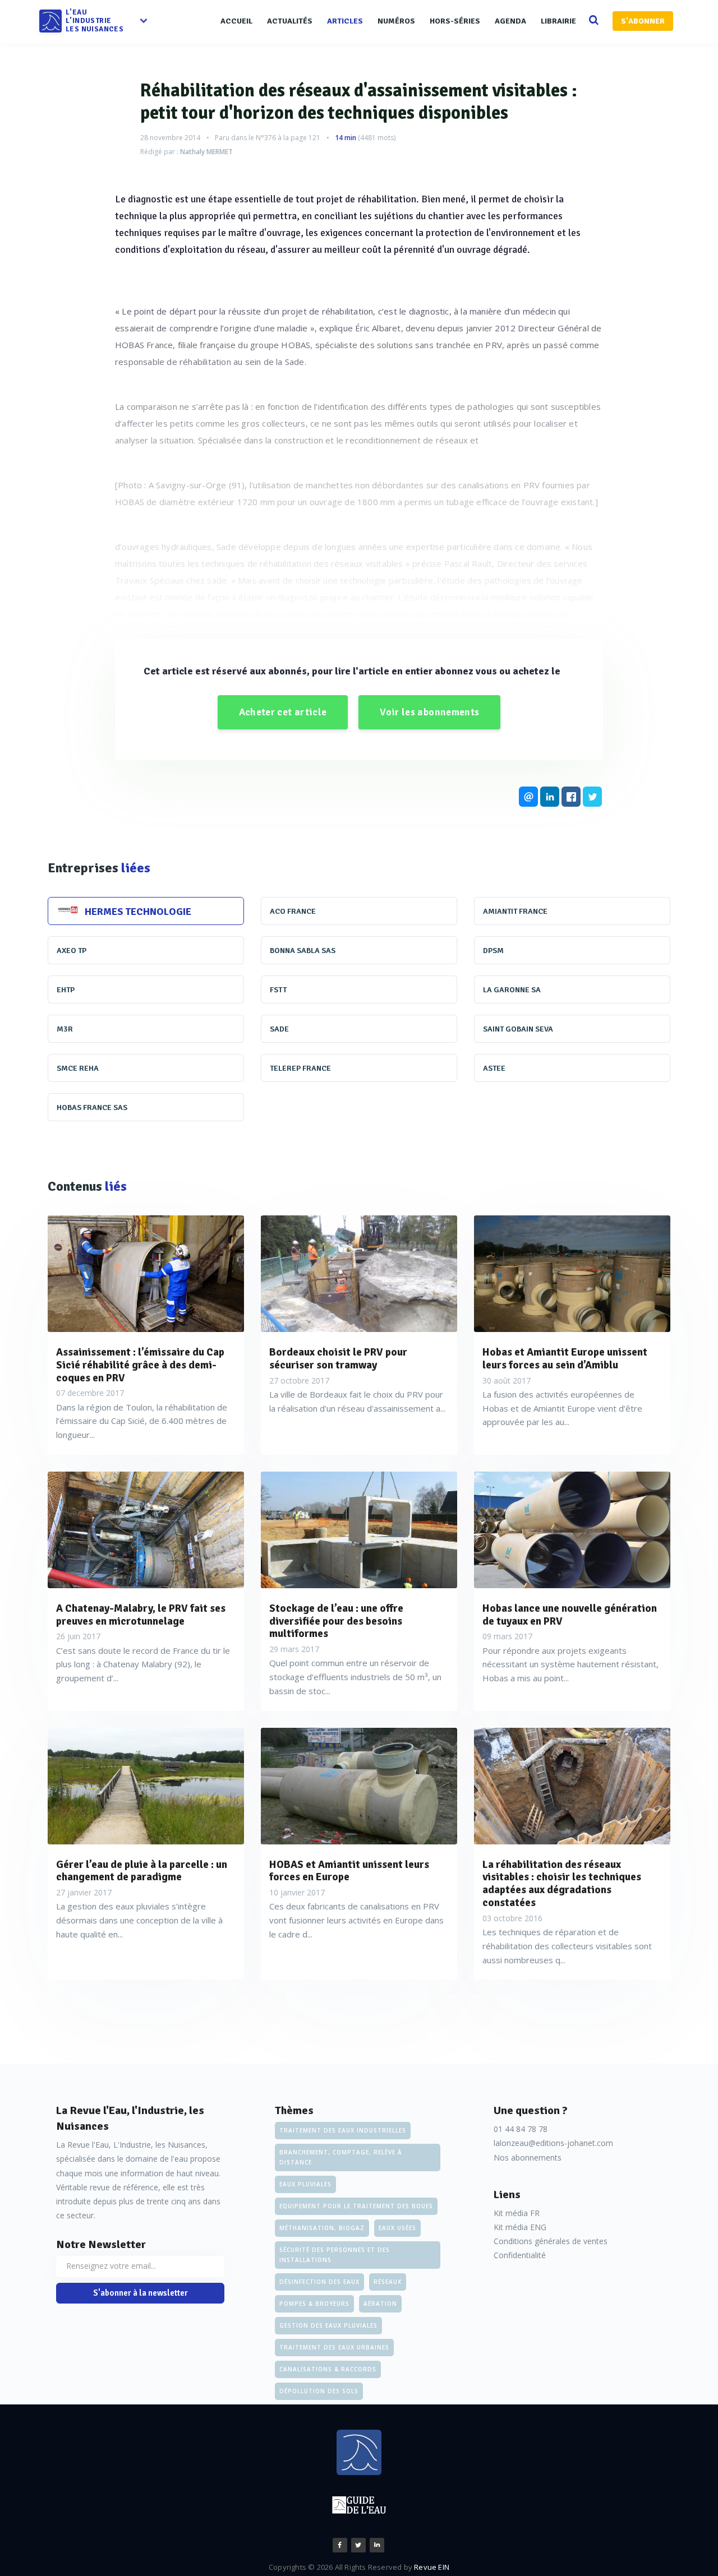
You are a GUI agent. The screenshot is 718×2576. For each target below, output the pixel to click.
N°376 (266, 138)
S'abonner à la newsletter (141, 2293)
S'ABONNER (643, 21)
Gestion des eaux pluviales (328, 2325)
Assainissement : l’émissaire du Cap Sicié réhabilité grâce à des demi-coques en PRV (140, 1365)
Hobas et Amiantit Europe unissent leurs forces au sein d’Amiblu (565, 1359)
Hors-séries (455, 21)
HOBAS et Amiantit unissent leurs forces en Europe (349, 1871)
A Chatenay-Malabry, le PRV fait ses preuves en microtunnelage (141, 1615)
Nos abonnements (528, 2158)
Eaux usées (397, 2228)
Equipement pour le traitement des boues (356, 2206)
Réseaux (388, 2282)
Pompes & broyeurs (314, 2304)
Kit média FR (517, 2213)
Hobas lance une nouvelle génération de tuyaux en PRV (570, 1615)
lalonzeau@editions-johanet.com (553, 2143)
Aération (380, 2304)
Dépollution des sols (319, 2391)
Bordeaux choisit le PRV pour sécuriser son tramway (338, 1359)
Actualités (290, 21)
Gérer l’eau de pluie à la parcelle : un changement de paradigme (142, 1871)
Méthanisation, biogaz (322, 2228)
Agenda (510, 21)
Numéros (396, 21)
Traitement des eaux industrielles (343, 2130)
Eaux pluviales (305, 2184)
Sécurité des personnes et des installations (335, 2255)
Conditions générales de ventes (551, 2241)
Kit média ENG (520, 2227)
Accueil (236, 21)
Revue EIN (432, 2567)
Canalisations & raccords (328, 2369)
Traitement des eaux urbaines (334, 2347)
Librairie (558, 21)
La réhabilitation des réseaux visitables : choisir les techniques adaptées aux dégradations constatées (562, 1884)
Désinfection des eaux (319, 2282)
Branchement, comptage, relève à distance (341, 2157)
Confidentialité (520, 2255)
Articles (345, 21)
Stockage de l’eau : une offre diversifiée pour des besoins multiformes (336, 1621)
